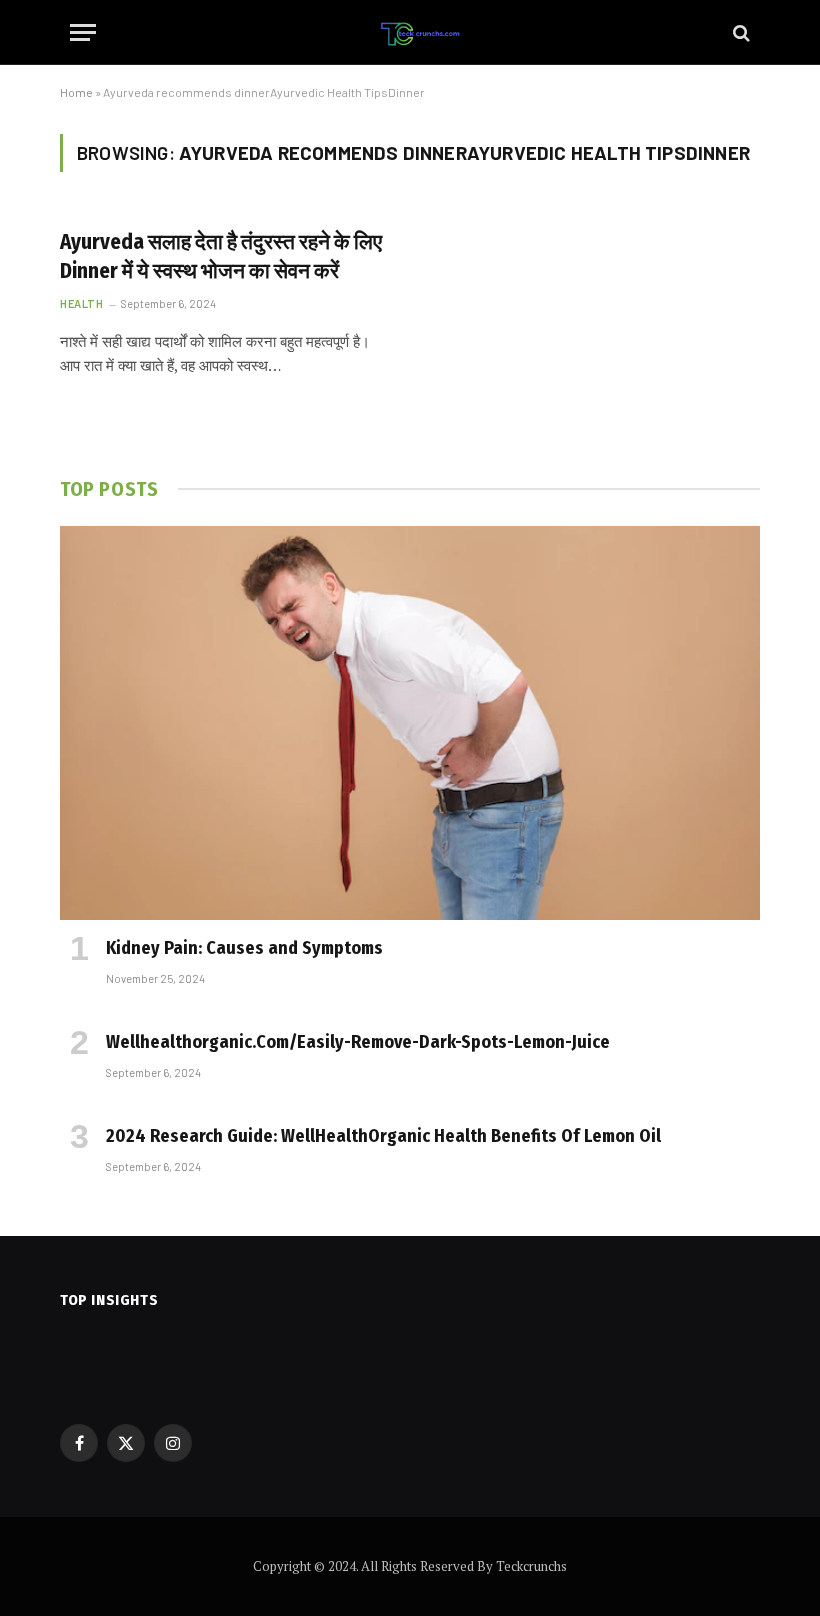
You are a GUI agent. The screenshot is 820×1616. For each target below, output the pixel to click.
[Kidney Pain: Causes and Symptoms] (410, 723)
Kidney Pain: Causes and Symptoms (244, 948)
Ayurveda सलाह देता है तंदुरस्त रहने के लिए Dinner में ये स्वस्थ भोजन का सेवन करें (221, 256)
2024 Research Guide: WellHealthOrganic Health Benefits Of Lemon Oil (383, 1136)
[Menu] (83, 32)
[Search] (739, 32)
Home (76, 92)
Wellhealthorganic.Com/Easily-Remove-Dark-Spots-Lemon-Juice (358, 1042)
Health (81, 303)
